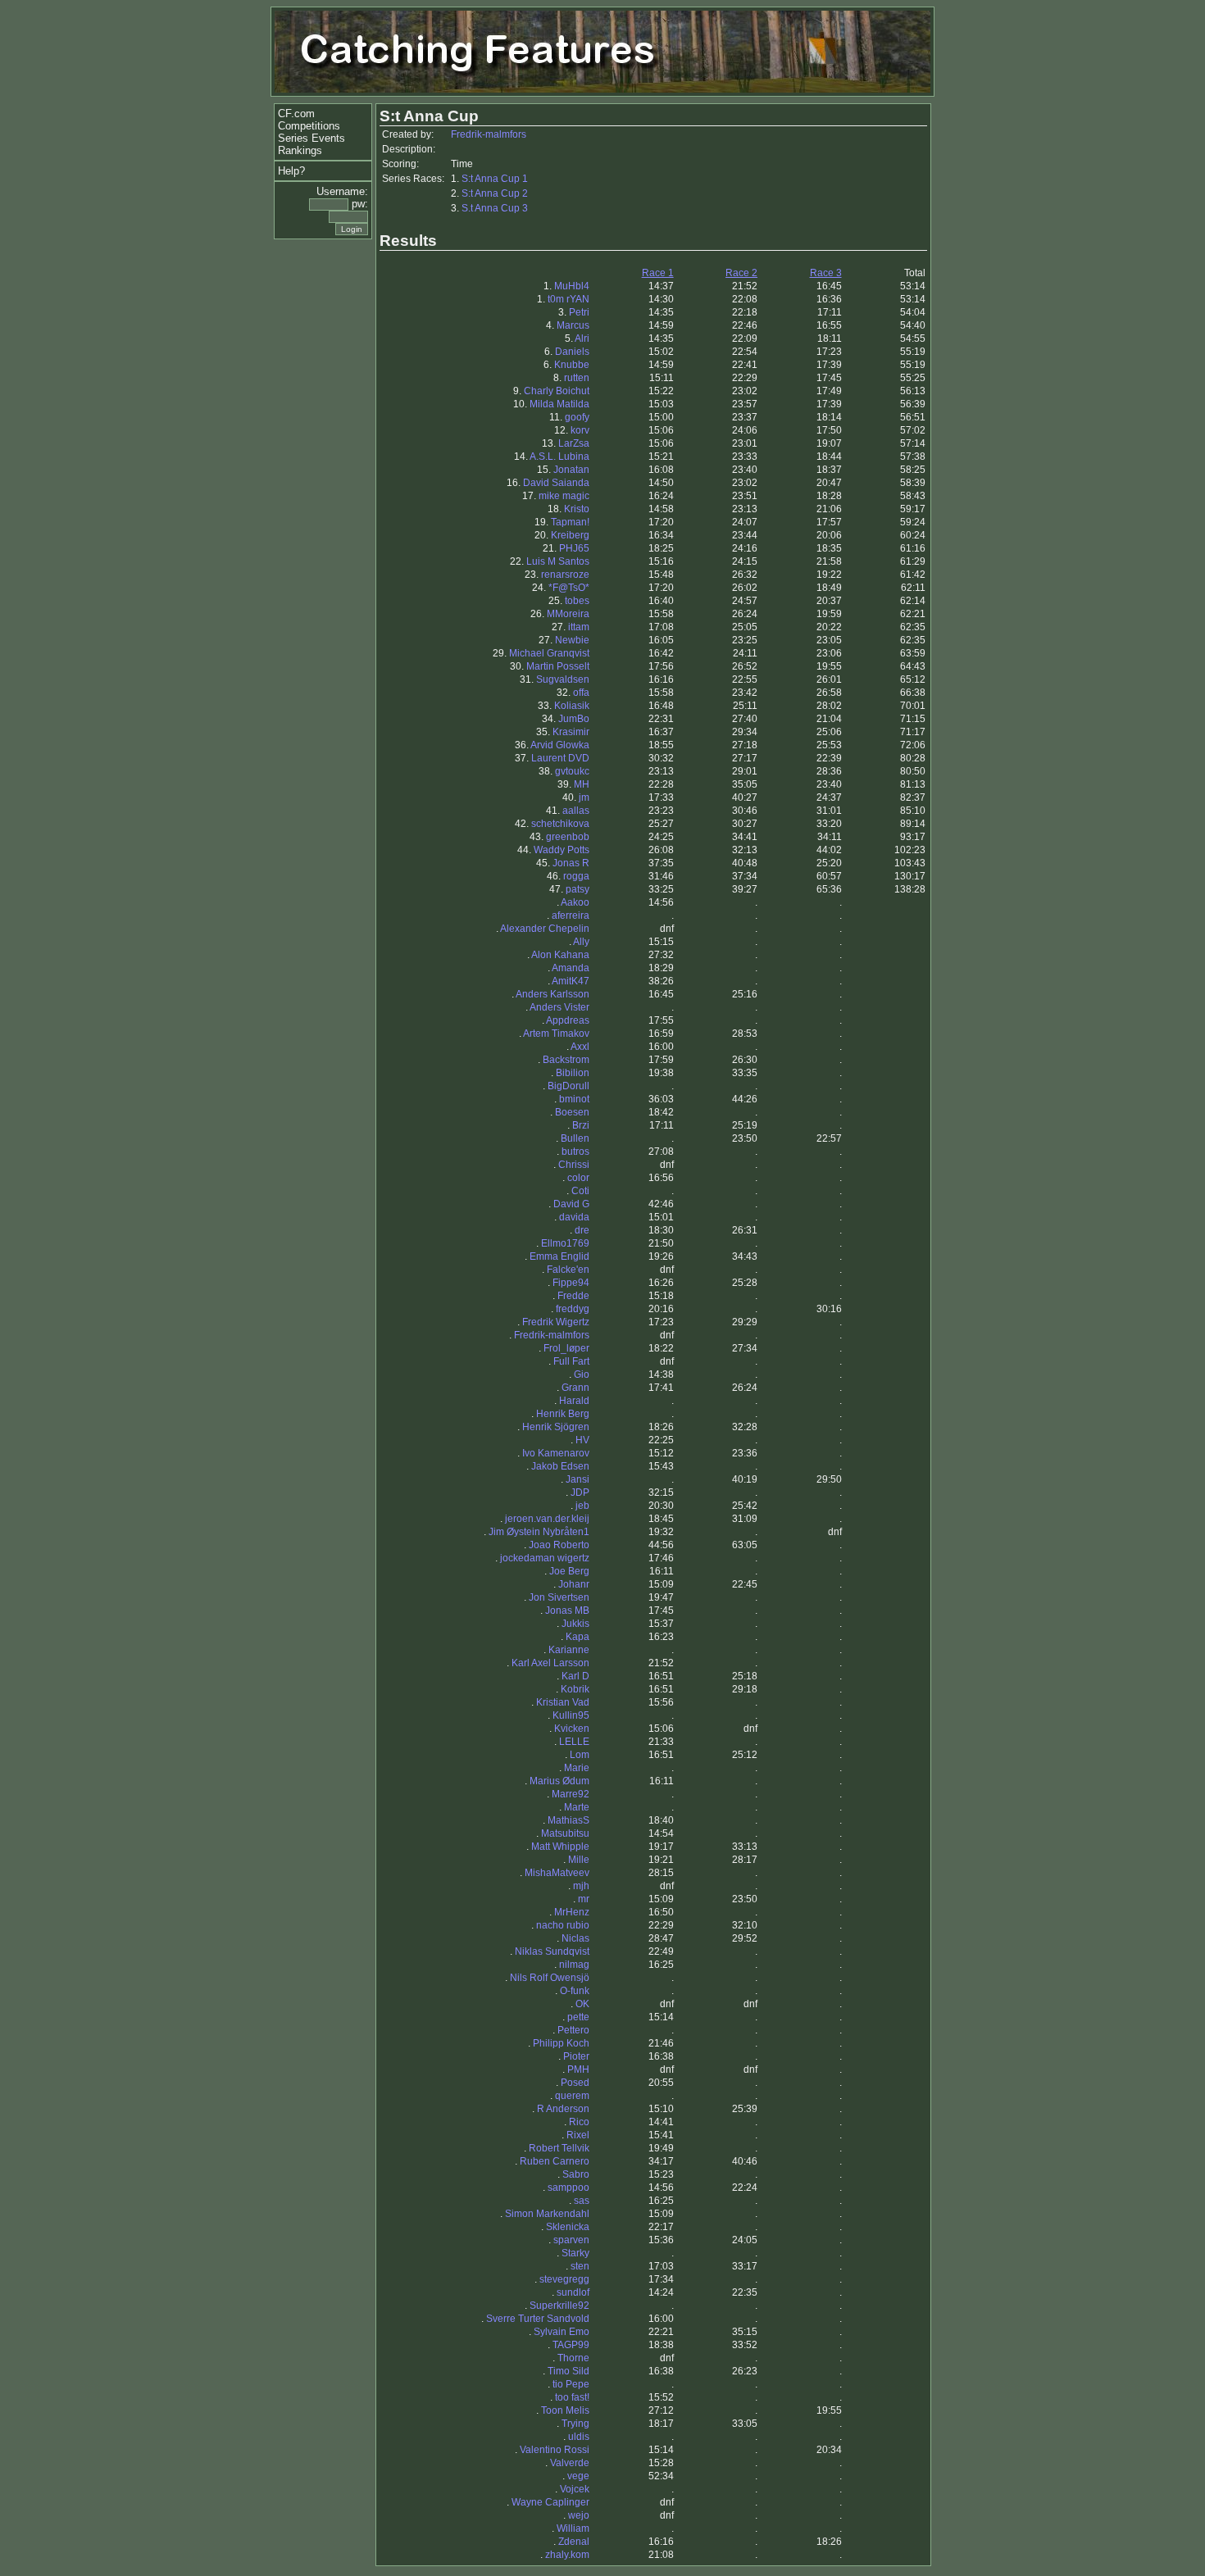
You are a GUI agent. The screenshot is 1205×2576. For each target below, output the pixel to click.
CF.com (296, 114)
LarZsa (574, 443)
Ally (581, 942)
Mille (579, 1860)
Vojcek (575, 2489)
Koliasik (572, 706)
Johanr (574, 1584)
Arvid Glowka (560, 745)
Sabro (576, 2174)
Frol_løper (566, 1348)
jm (584, 797)
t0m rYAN (568, 299)
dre (582, 1230)
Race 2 (741, 273)
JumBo (574, 719)
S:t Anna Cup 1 (495, 179)
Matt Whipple (560, 1847)
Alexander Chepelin (545, 929)
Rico (579, 2122)
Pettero (573, 2030)
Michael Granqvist (549, 653)
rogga (576, 876)
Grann (575, 1388)
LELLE (574, 1742)
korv (580, 430)
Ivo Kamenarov (556, 1453)
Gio (582, 1374)
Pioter (576, 2056)
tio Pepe (571, 2384)
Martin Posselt (558, 666)
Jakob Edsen (560, 1466)
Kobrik (575, 1689)
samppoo (568, 2188)
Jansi (577, 1479)
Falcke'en (568, 1270)
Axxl (580, 1047)
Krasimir (571, 732)
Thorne (573, 2358)
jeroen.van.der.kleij (547, 1519)
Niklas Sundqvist (552, 1951)
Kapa (577, 1637)
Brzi (581, 1125)
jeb (582, 1506)
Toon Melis (565, 2410)
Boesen (572, 1112)
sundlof (573, 2292)
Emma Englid (559, 1256)
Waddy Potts (562, 850)
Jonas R (571, 863)
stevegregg (564, 2279)
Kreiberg (570, 535)
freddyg (573, 1309)
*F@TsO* (569, 588)
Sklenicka (568, 2227)
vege (578, 2476)
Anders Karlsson (552, 994)
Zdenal (574, 2542)
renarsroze (565, 575)
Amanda (571, 968)
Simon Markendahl (547, 2214)
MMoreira (568, 614)
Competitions (309, 126)
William (573, 2528)
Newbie (572, 640)
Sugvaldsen (563, 679)
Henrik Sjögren (556, 1427)
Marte (577, 1807)
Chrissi (574, 1165)
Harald (574, 1401)
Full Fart (571, 1361)
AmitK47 (571, 981)
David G (571, 1204)
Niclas (575, 1938)
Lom (580, 1755)
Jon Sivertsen (559, 1597)
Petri (579, 312)
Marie (577, 1768)
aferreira (571, 915)
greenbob (568, 837)
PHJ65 (574, 548)
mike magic (564, 496)
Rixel (578, 2135)
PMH (578, 2069)
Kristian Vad (563, 1702)
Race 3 (826, 273)
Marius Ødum (559, 1781)
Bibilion (573, 1073)
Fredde (573, 1296)
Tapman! (570, 522)
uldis (579, 2437)
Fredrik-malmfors (489, 134)
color (578, 1178)
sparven (571, 2240)
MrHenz (572, 1912)
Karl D (575, 1676)
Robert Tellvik (559, 2148)
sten (580, 2266)
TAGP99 (571, 2345)
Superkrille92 (559, 2306)
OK (582, 2004)
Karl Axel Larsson (550, 1663)
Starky (575, 2253)
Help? (291, 171)
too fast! (572, 2397)
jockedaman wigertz (545, 1558)
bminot (574, 1099)
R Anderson (563, 2109)
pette (578, 2017)
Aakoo (575, 902)
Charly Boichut (557, 391)
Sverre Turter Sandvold (538, 2319)
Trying (575, 2424)
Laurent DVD (560, 758)
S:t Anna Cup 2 (495, 193)
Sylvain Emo (562, 2332)
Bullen (575, 1138)
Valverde (570, 2463)
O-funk (575, 1991)
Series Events (311, 138)
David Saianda (556, 483)
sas (582, 2201)
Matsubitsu (565, 1833)
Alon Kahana (560, 955)
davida (574, 1217)
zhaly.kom (567, 2555)
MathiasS (568, 1820)
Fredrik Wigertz (556, 1322)
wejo (579, 2515)
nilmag (574, 1965)
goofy (577, 417)
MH (582, 784)
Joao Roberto (559, 1545)
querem (572, 2096)
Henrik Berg (563, 1414)
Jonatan (571, 470)
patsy (577, 889)
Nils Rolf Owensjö (550, 1978)
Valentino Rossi (555, 2450)
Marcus (573, 325)
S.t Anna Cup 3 (495, 208)
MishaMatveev (557, 1873)
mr (584, 1899)
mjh (581, 1886)
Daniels (572, 352)
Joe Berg (569, 1571)
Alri (582, 338)
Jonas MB (567, 1611)
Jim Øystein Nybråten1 (539, 1532)
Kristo (577, 509)
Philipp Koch (561, 2043)
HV (582, 1440)
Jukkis (575, 1624)
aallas (576, 811)
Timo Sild (568, 2371)
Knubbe (572, 365)
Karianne (569, 1650)
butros (575, 1152)
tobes (577, 601)
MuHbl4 (572, 286)
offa (581, 693)
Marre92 (571, 1794)
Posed (575, 2083)
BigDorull (568, 1086)
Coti (580, 1191)
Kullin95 (571, 1715)
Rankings (300, 150)
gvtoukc (572, 771)
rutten (577, 378)
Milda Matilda (559, 404)
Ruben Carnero (555, 2161)
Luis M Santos (558, 561)
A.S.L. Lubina (559, 457)
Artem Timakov (556, 1034)
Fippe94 (571, 1283)
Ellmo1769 (565, 1243)
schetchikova (560, 824)
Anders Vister (559, 1007)
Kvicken (572, 1729)
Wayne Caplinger (550, 2502)
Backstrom (566, 1060)
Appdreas (568, 1020)
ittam (579, 627)
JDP (580, 1492)
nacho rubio (563, 1925)
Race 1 (658, 273)
